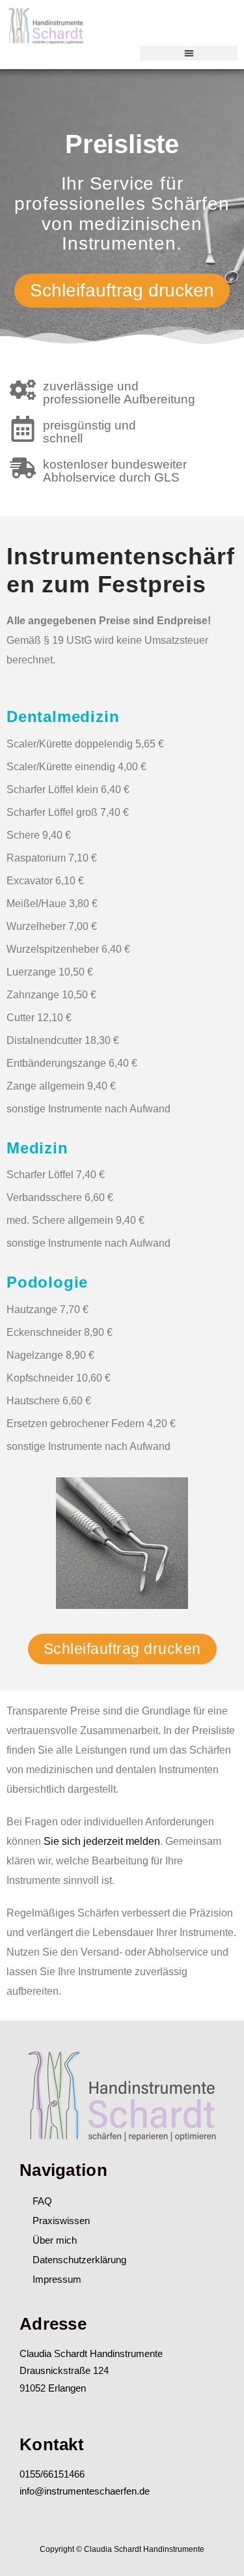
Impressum (57, 2279)
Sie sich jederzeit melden (102, 1841)
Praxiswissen (61, 2221)
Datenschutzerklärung (79, 2260)
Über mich (55, 2240)
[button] (189, 53)
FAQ (42, 2201)
